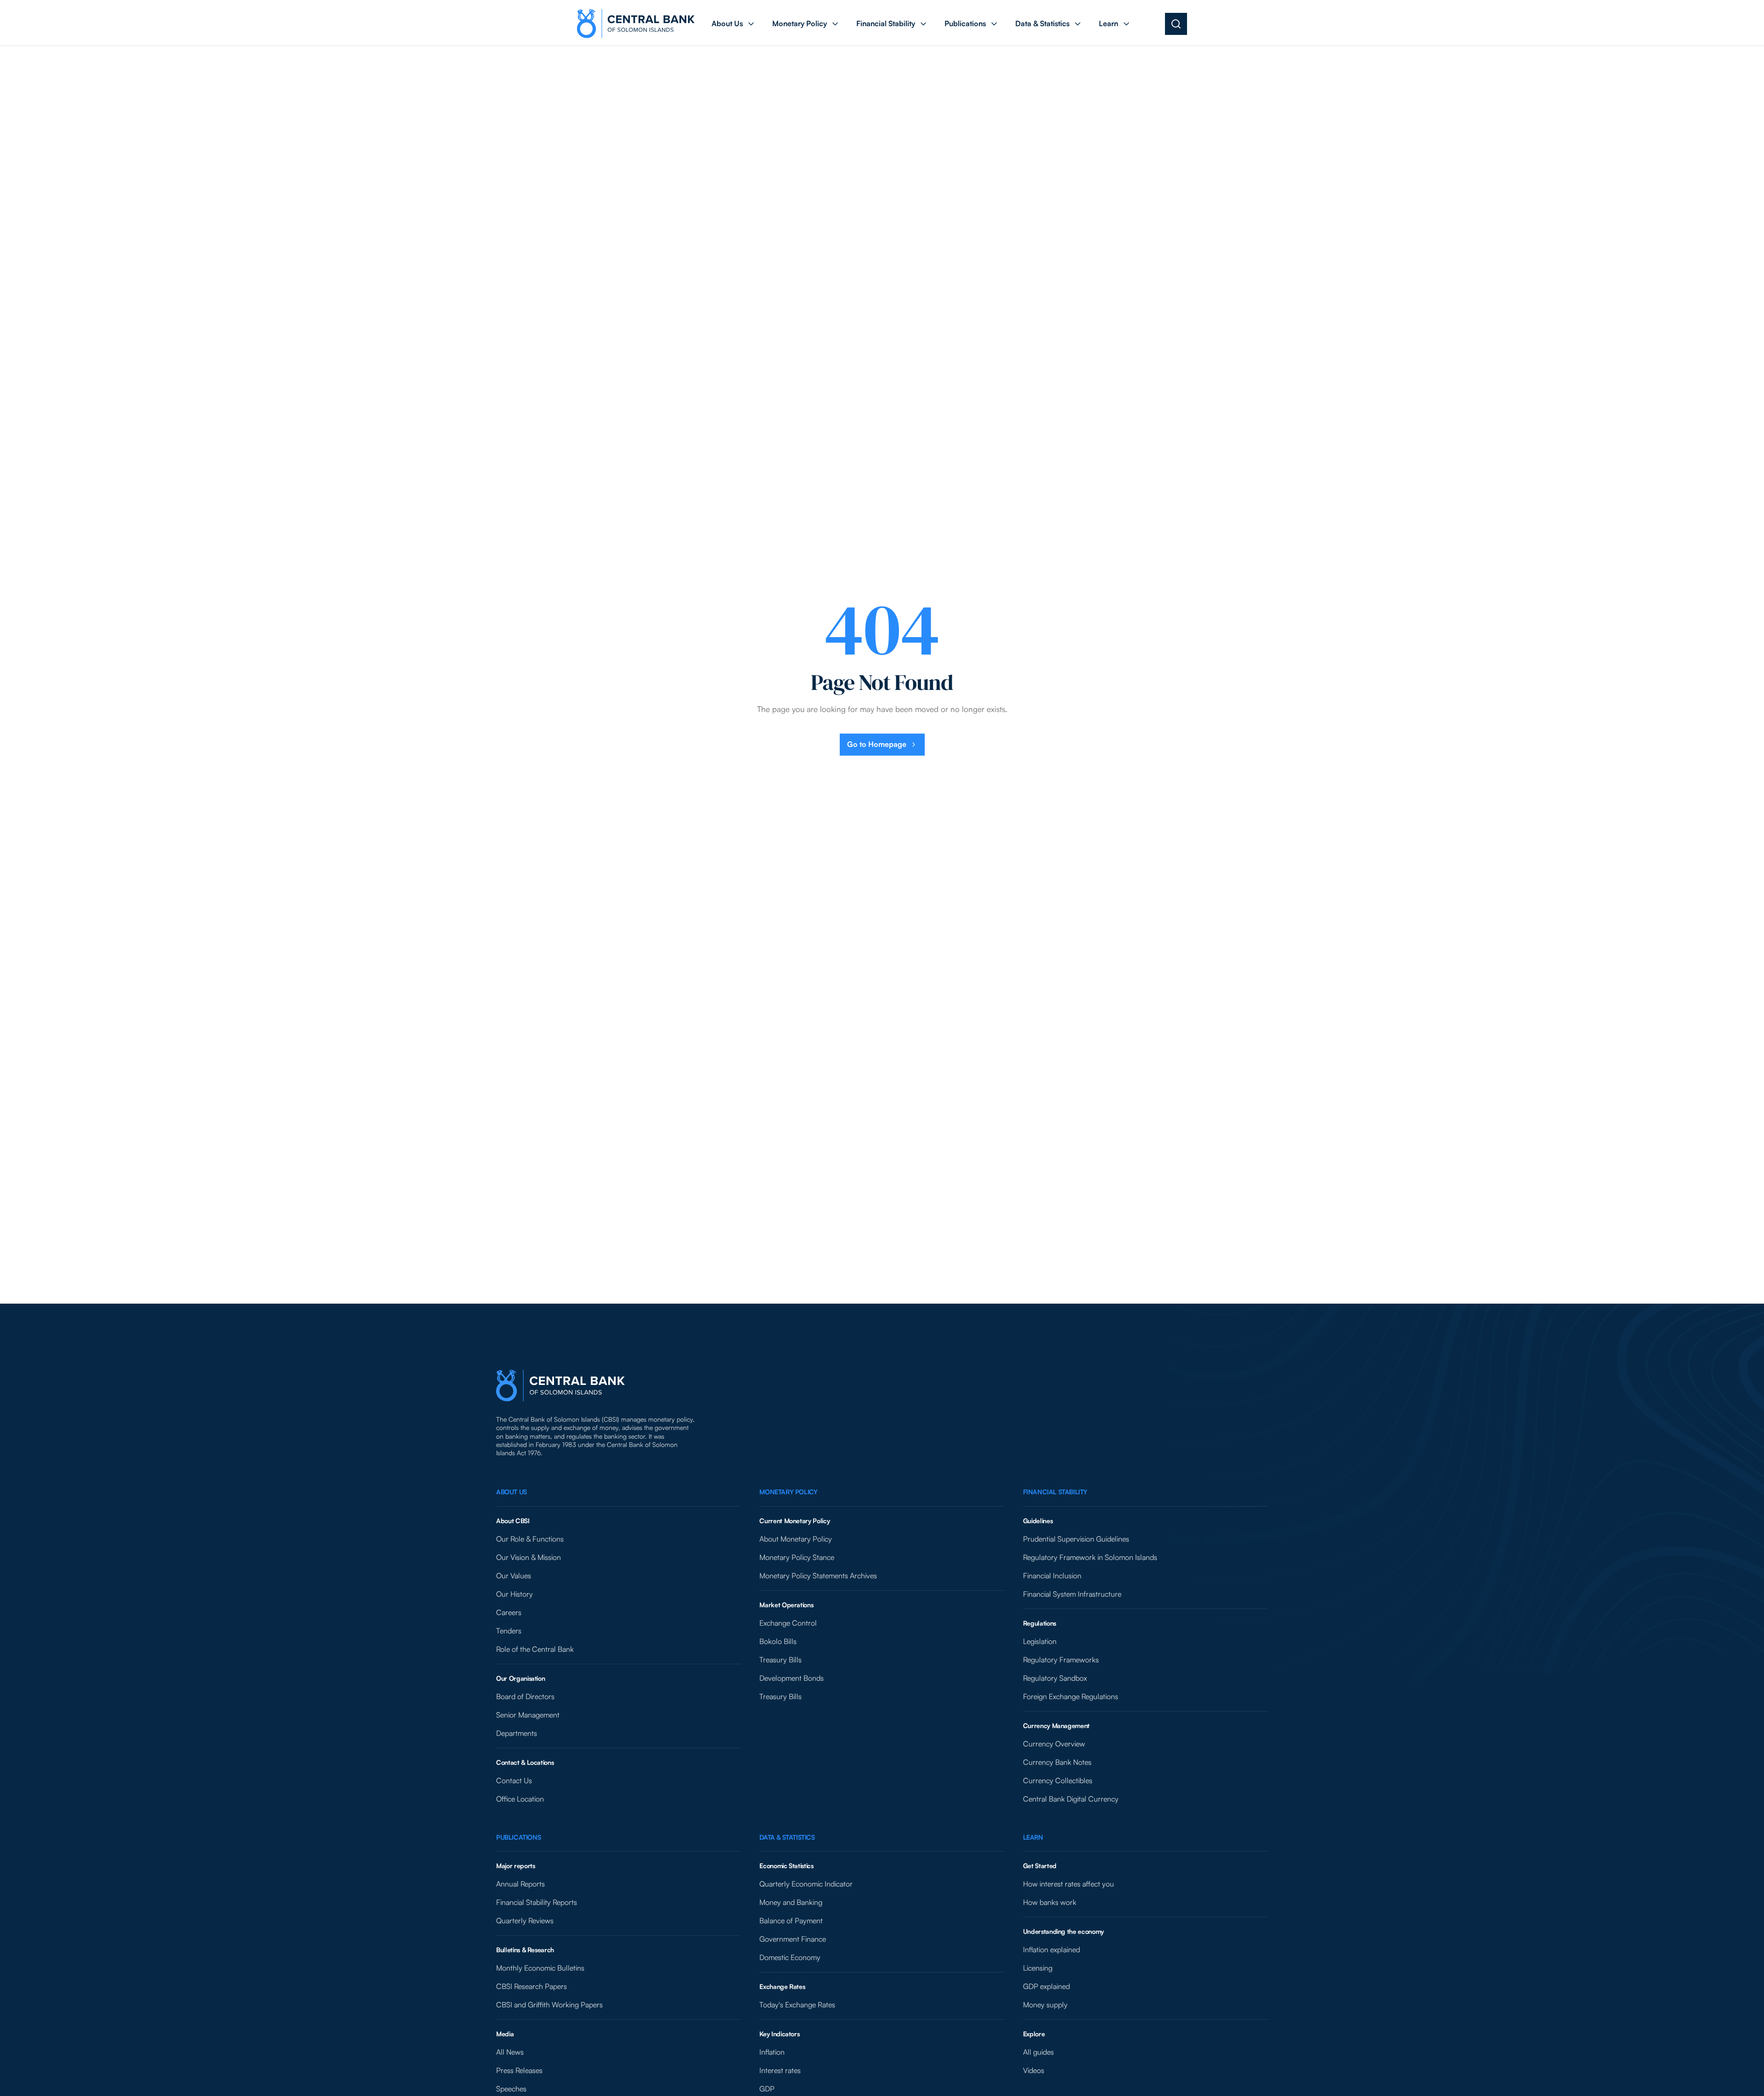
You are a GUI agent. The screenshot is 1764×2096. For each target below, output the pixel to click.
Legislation (1040, 1641)
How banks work (1050, 1902)
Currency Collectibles (1058, 1780)
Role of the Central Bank (535, 1649)
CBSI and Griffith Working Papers (549, 2005)
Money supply (1045, 2005)
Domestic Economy (790, 1957)
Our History (514, 1594)
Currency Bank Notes (1057, 1762)
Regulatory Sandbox (1055, 1678)
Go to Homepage (877, 744)
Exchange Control (788, 1623)
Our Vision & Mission (529, 1557)
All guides (1038, 2052)
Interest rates (780, 2070)
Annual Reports (520, 1884)
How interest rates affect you (1069, 1884)
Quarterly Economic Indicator (806, 1884)
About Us (512, 1492)
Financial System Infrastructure (1072, 1594)
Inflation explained (1052, 1949)
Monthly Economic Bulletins (540, 1968)
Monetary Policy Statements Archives (818, 1576)
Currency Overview (1054, 1744)
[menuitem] (734, 24)
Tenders (509, 1631)
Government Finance (793, 1939)
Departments (517, 1733)
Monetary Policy (788, 1492)
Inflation (772, 2052)
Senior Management (528, 1715)
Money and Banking (791, 1902)
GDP (767, 2089)
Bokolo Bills (778, 1641)
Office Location (520, 1799)
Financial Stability (1055, 1492)
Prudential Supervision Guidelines (1076, 1539)
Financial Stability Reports (537, 1902)
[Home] (560, 1386)
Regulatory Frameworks (1061, 1660)
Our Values (514, 1576)
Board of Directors (525, 1696)
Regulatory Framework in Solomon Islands (1090, 1557)
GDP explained (1046, 1986)
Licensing (1038, 1968)
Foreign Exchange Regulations (1071, 1696)
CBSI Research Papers (531, 1986)
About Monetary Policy (796, 1539)
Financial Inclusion (1052, 1576)
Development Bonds (792, 1678)
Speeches (511, 2089)
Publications (518, 1837)
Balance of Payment (791, 1921)
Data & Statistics (787, 1837)
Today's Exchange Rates (797, 2005)
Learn (1033, 1837)
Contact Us (514, 1780)
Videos (1034, 2070)
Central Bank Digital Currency (1071, 1799)
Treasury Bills (780, 1660)
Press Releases (519, 2070)
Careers (509, 1612)
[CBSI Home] (636, 24)
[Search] (1176, 24)
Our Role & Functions (530, 1539)
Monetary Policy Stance (797, 1557)
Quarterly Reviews (525, 1921)
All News (510, 2052)
